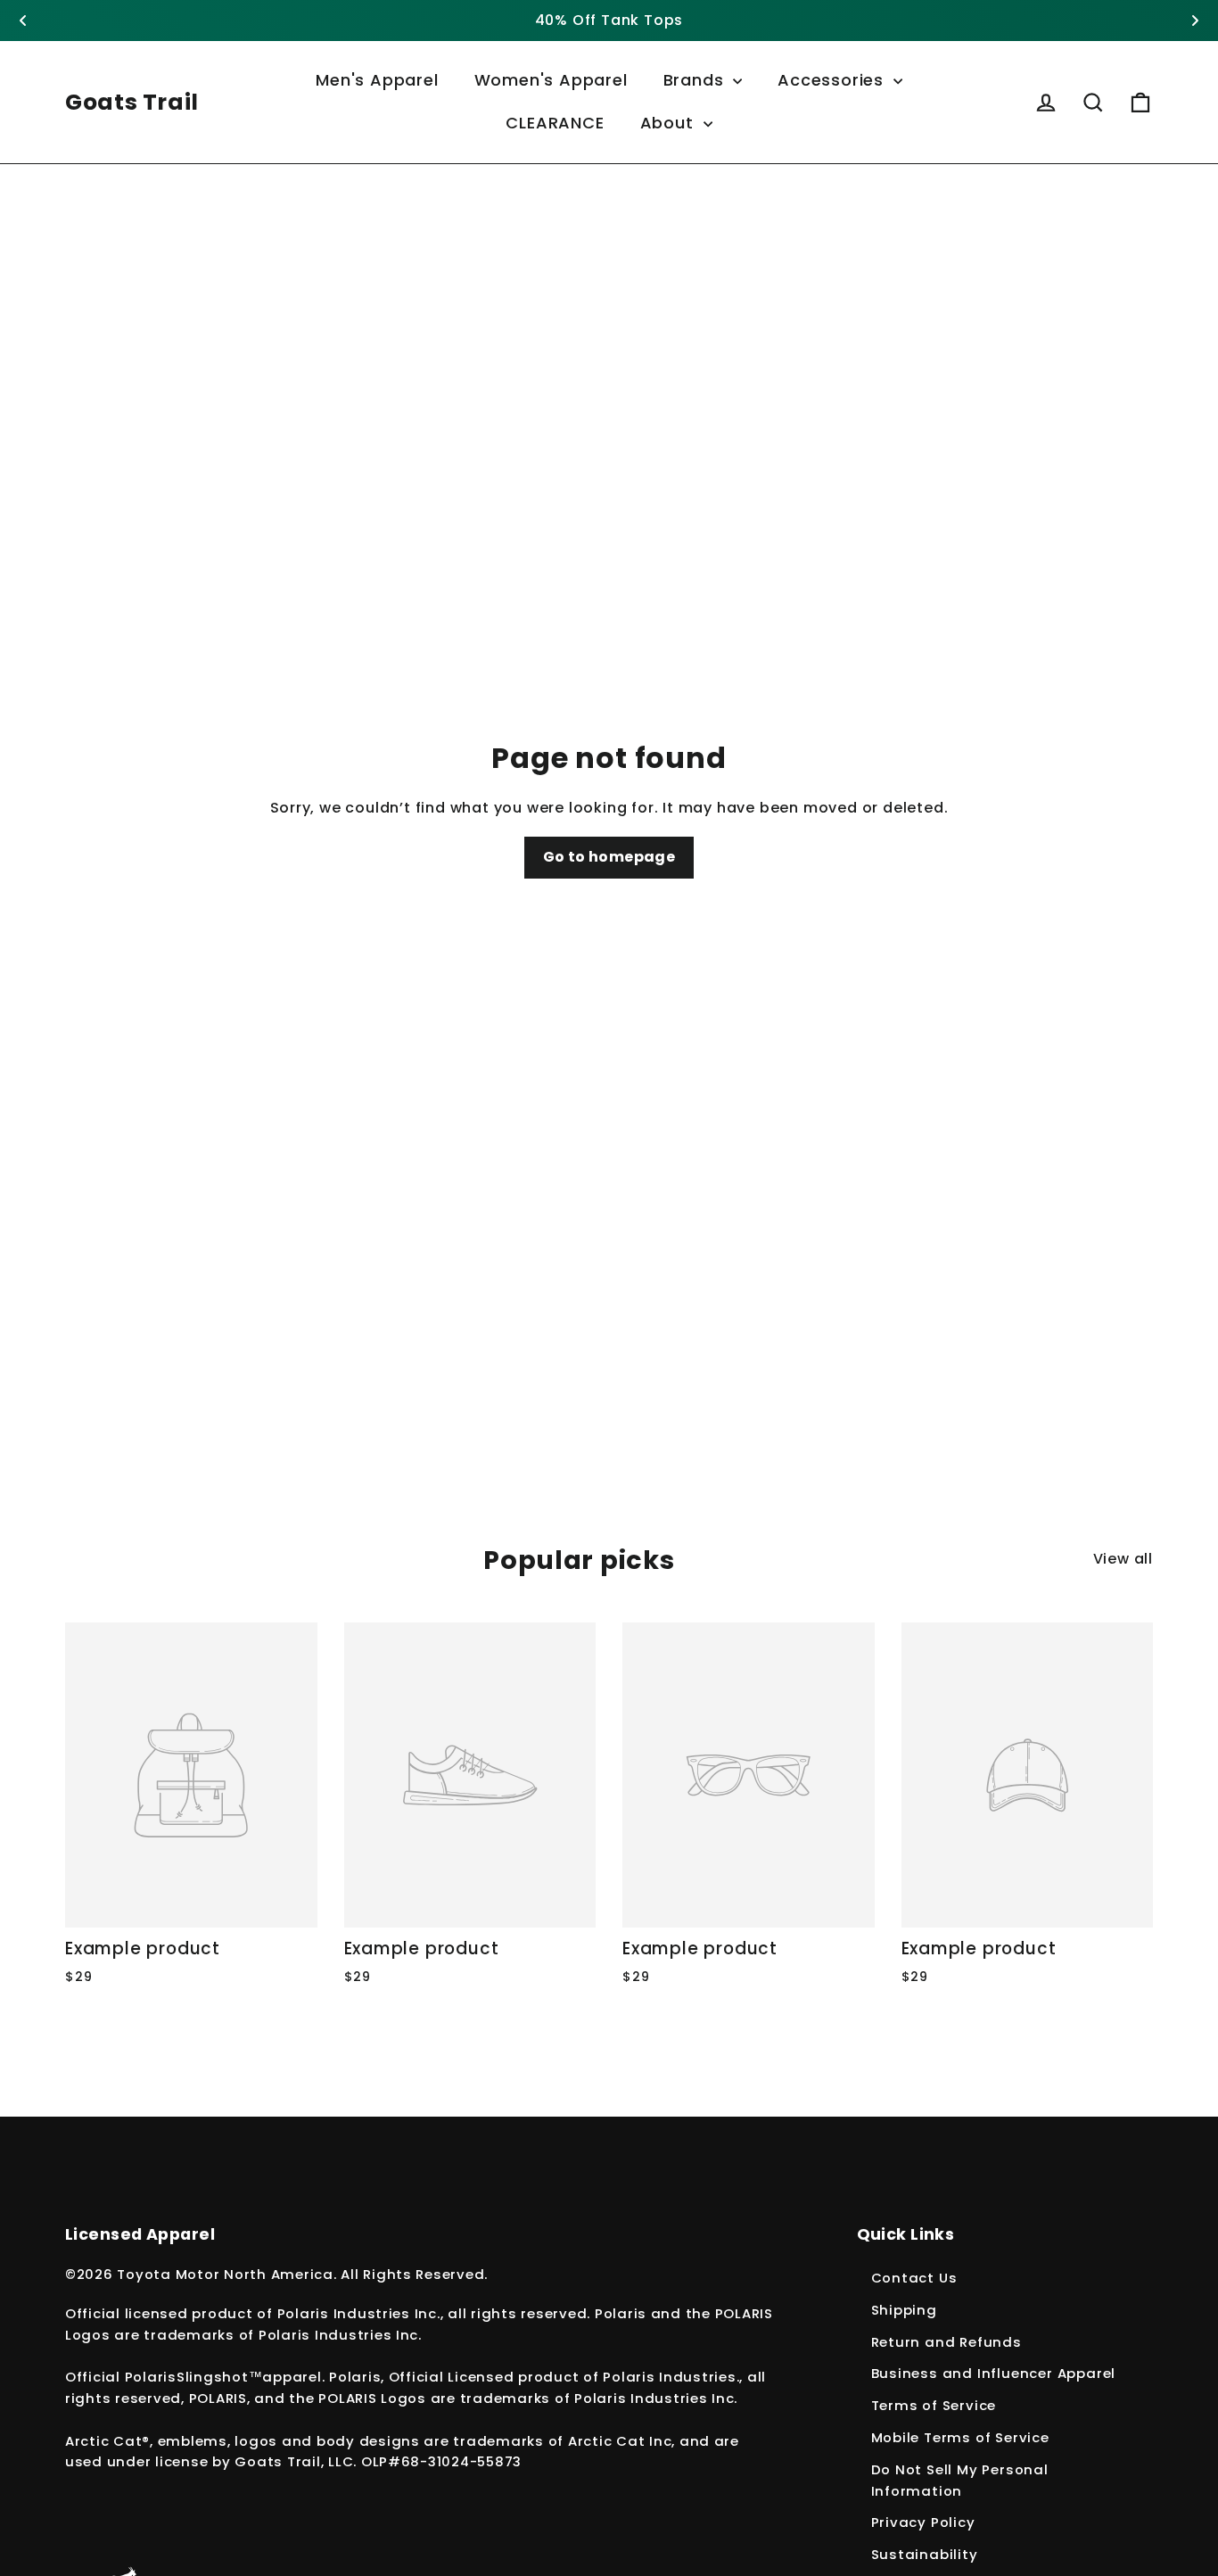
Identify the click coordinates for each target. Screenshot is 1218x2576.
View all (1123, 1559)
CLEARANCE (555, 123)
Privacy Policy (923, 2522)
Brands (696, 80)
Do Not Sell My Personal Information (960, 2480)
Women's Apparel (551, 80)
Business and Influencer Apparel (994, 2373)
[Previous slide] (23, 21)
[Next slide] (1195, 21)
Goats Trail (132, 102)
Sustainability (925, 2554)
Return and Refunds (946, 2342)
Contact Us (914, 2278)
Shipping (904, 2310)
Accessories (833, 80)
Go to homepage (609, 857)
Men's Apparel (377, 80)
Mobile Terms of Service (960, 2437)
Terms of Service (934, 2405)
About (670, 123)
